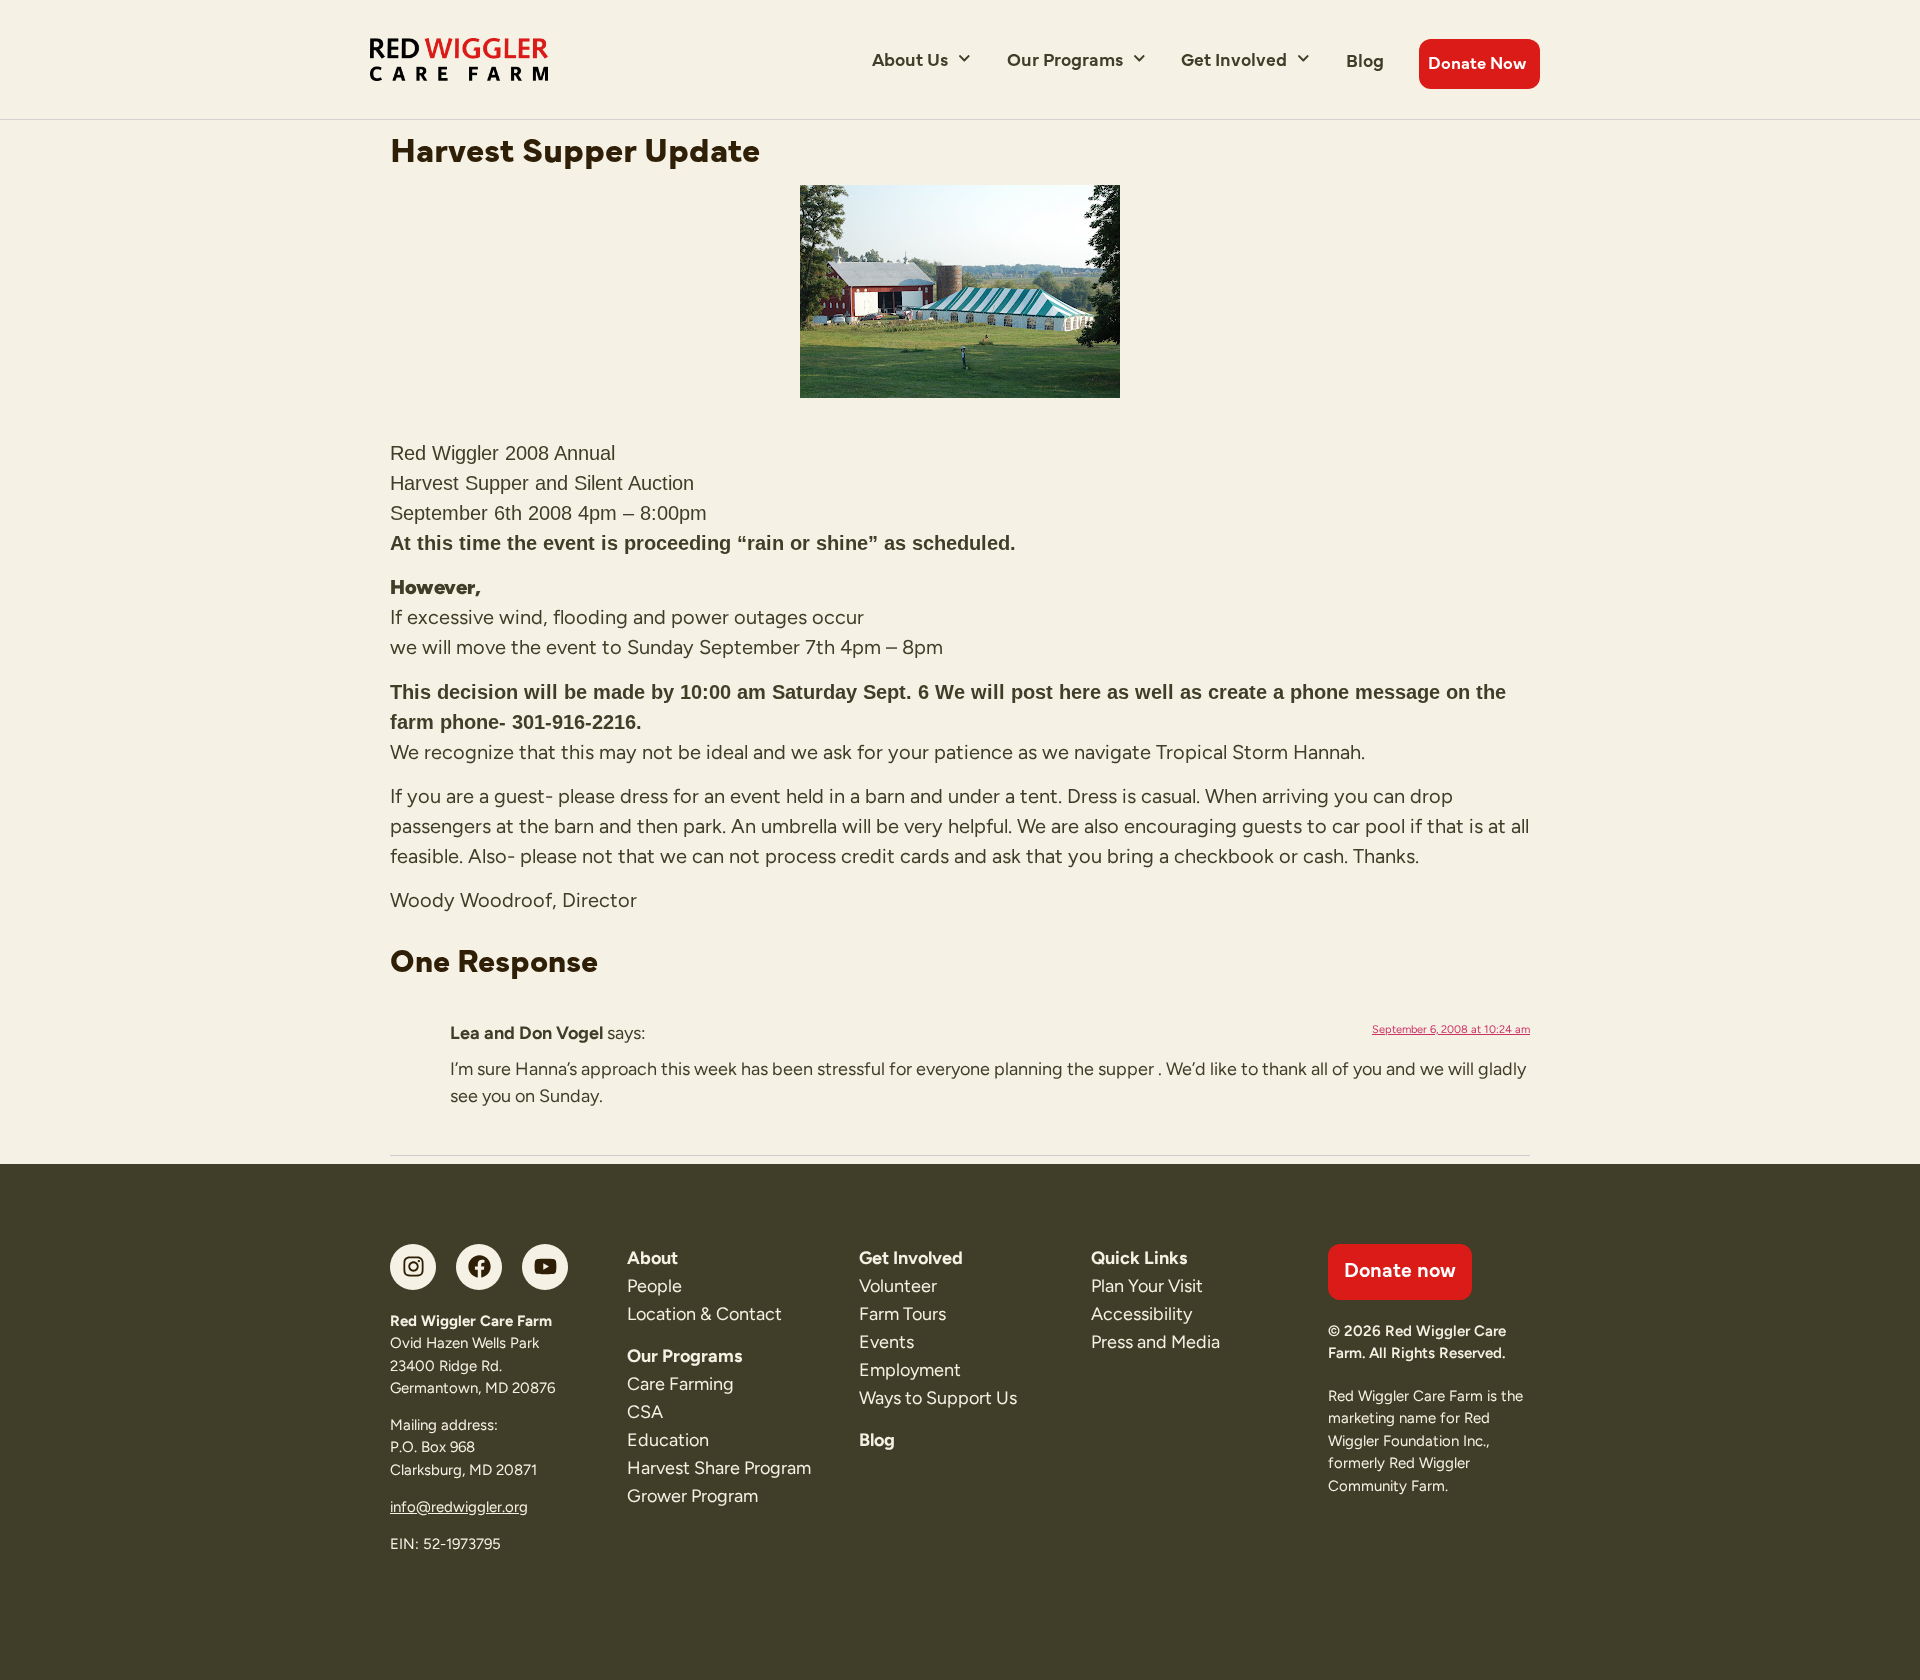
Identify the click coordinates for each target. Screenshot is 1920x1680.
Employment (910, 1370)
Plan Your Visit (1147, 1286)
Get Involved (1234, 58)
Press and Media (1155, 1342)
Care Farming (680, 1384)
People (654, 1286)
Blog (1365, 59)
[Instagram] (413, 1267)
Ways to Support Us (938, 1398)
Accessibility (1141, 1314)
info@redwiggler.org (459, 1507)
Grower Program (692, 1496)
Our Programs (1065, 58)
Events (886, 1342)
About (652, 1258)
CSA (645, 1412)
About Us (910, 58)
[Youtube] (545, 1267)
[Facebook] (479, 1267)
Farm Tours (902, 1314)
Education (668, 1440)
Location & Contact (704, 1314)
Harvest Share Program (719, 1468)
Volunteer (898, 1286)
